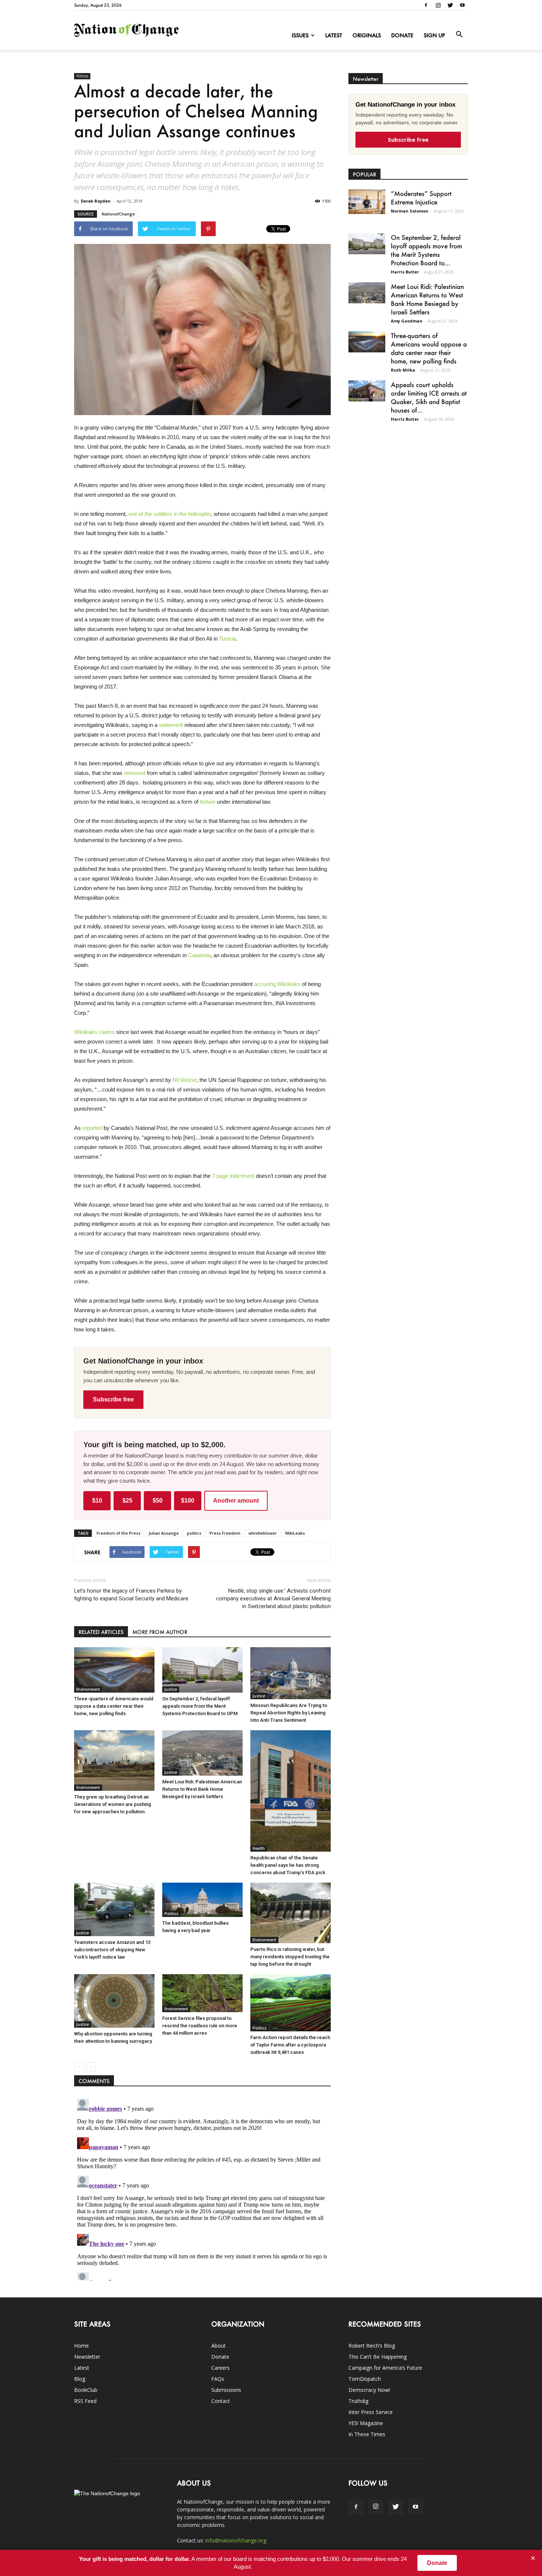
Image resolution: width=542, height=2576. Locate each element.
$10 (97, 1501)
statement (171, 725)
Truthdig (358, 2401)
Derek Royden (96, 201)
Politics (82, 76)
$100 (188, 1501)
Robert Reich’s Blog (372, 2346)
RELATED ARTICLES (101, 1632)
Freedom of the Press (119, 1533)
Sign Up (434, 35)
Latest (334, 35)
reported (92, 1128)
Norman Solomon (410, 211)
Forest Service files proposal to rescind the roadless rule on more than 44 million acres (200, 2026)
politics (194, 1533)
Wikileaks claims (94, 1032)
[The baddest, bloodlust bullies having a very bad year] (202, 1900)
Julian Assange (164, 1533)
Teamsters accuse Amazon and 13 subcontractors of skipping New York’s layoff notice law (112, 1950)
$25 (127, 1501)
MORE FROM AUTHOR (160, 1632)
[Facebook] (426, 5)
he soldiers (159, 514)
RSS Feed (85, 2401)
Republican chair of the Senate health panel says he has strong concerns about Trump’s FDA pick (288, 1865)
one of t (137, 514)
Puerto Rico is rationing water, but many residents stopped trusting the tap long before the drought (290, 1957)
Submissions (226, 2390)
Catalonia (199, 955)
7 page (221, 1176)
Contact (221, 2401)
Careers (220, 2368)
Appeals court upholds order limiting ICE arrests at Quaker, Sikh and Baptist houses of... (429, 397)
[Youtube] (462, 5)
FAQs (218, 2379)
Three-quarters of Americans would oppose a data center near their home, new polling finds (114, 1706)
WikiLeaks (295, 1533)
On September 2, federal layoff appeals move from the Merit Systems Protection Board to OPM (200, 1706)
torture (208, 802)
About (218, 2346)
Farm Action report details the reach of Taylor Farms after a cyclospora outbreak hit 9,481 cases (290, 2045)
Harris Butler (405, 272)
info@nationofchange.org (236, 2540)
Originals (367, 35)
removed (135, 773)
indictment (242, 1176)
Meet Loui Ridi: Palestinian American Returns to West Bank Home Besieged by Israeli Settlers (202, 1789)
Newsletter (87, 2357)
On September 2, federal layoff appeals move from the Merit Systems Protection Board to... (426, 250)
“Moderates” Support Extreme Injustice (421, 198)
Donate (402, 35)
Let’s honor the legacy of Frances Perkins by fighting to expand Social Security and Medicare (131, 1595)
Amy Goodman (407, 321)
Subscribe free (113, 1399)
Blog (80, 2379)
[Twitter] (450, 5)
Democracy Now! (369, 2390)
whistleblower (263, 1533)
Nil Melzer (185, 1080)
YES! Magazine (366, 2423)
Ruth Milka (403, 370)
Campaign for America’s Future (385, 2368)
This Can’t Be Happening (378, 2357)
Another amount (236, 1501)
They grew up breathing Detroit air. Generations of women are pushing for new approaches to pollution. (113, 1804)
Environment (88, 1689)
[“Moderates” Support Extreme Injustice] (367, 202)
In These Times (367, 2434)
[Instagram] (438, 5)
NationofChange (118, 214)
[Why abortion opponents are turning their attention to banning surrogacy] (114, 2001)
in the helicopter (192, 514)
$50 (158, 1501)
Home (81, 2346)
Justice (171, 1689)
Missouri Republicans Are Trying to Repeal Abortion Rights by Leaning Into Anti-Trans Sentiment (289, 1713)
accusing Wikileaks (277, 984)
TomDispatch (365, 2379)
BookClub (86, 2390)
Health (259, 1848)
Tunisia (227, 639)
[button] (459, 35)
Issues (300, 35)
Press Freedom (225, 1533)
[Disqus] (202, 2188)
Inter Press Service (371, 2412)
